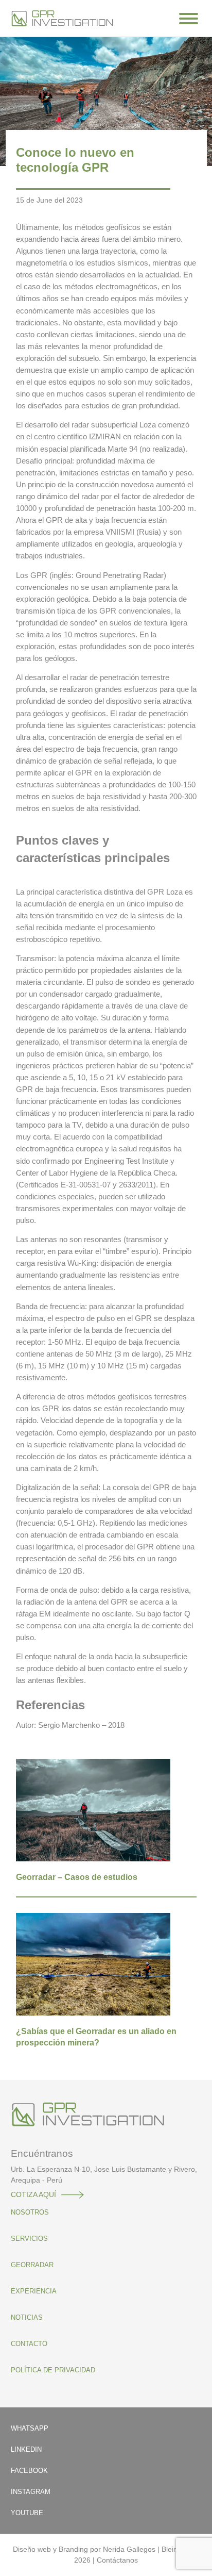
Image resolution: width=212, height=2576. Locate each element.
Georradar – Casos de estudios (77, 1877)
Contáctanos (117, 2560)
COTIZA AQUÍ (33, 2194)
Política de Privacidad (53, 2370)
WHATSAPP (30, 2428)
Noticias (27, 2317)
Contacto (29, 2344)
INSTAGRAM (31, 2492)
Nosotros (30, 2212)
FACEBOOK (29, 2471)
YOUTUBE (27, 2513)
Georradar (32, 2265)
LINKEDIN (26, 2449)
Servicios (29, 2239)
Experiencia (34, 2291)
